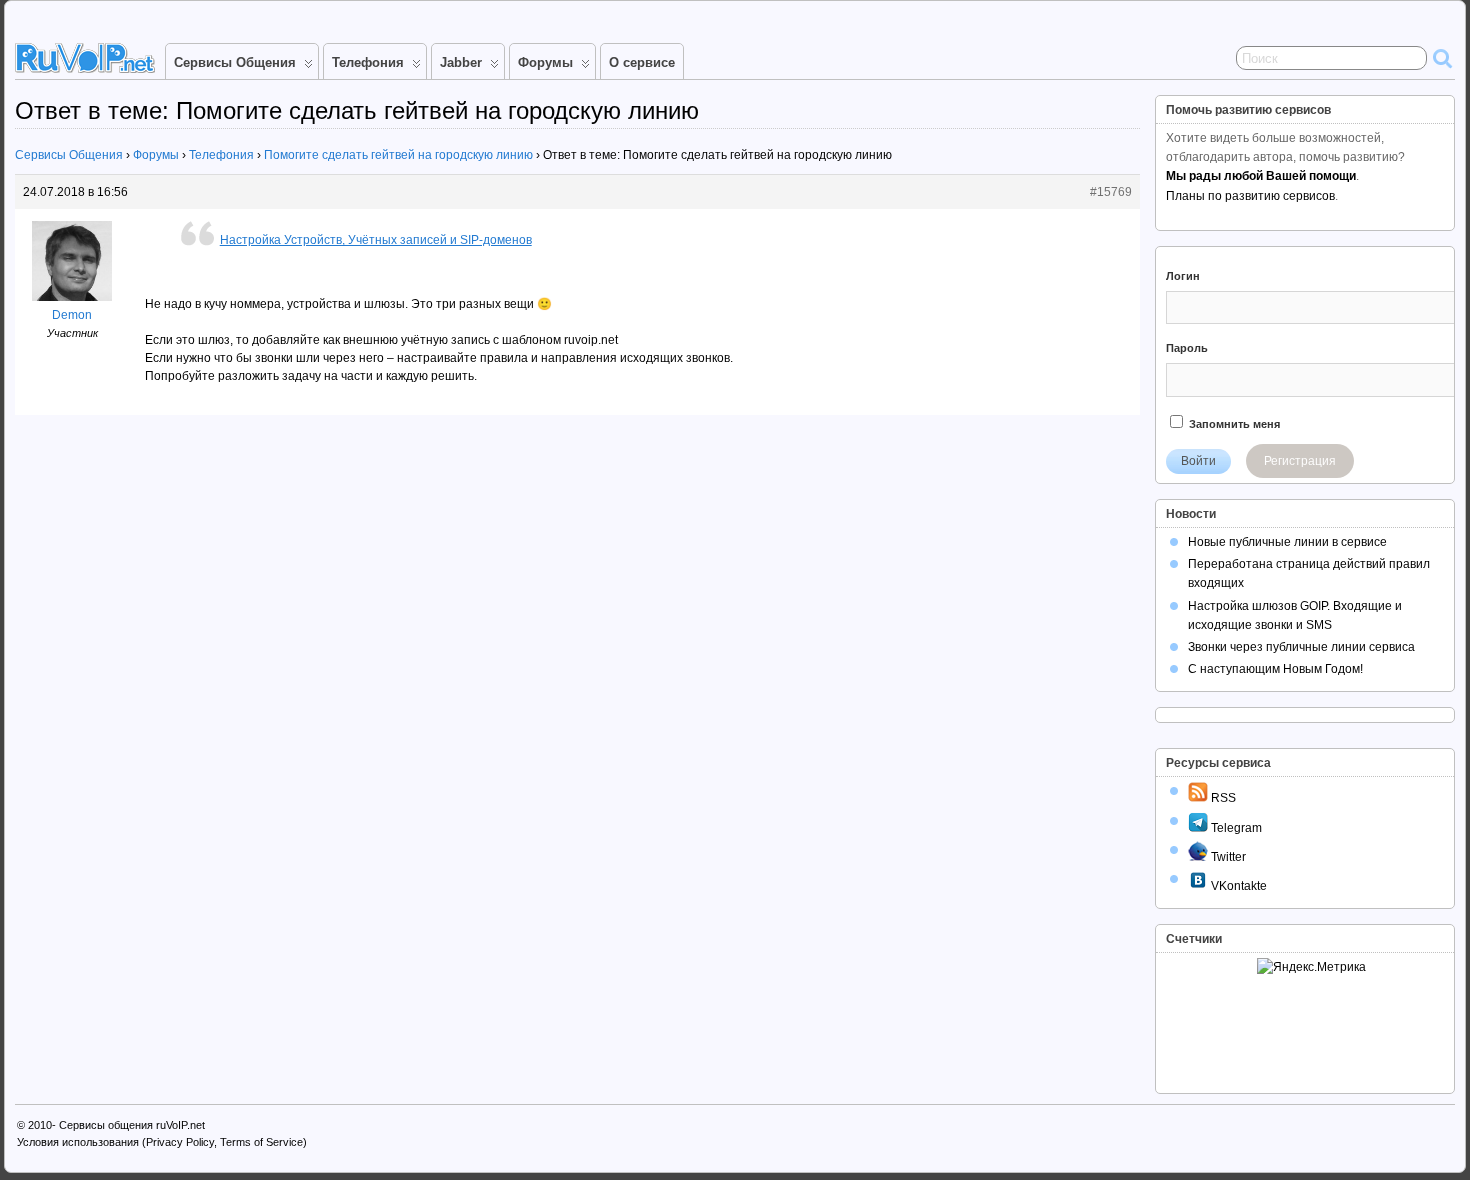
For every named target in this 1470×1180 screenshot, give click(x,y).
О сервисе (642, 62)
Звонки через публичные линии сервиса (1301, 647)
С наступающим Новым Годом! (1275, 669)
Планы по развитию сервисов (1250, 196)
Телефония (368, 62)
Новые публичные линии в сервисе (1287, 542)
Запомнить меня (1233, 424)
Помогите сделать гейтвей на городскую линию (398, 155)
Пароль (1187, 348)
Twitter (1227, 857)
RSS (1222, 798)
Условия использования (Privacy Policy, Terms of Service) (162, 1142)
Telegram (1235, 828)
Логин (1183, 276)
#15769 (1111, 192)
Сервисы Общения (235, 62)
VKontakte (1237, 886)
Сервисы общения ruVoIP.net (132, 1125)
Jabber (461, 62)
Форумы (545, 62)
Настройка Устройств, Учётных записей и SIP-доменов (376, 240)
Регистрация (1300, 461)
